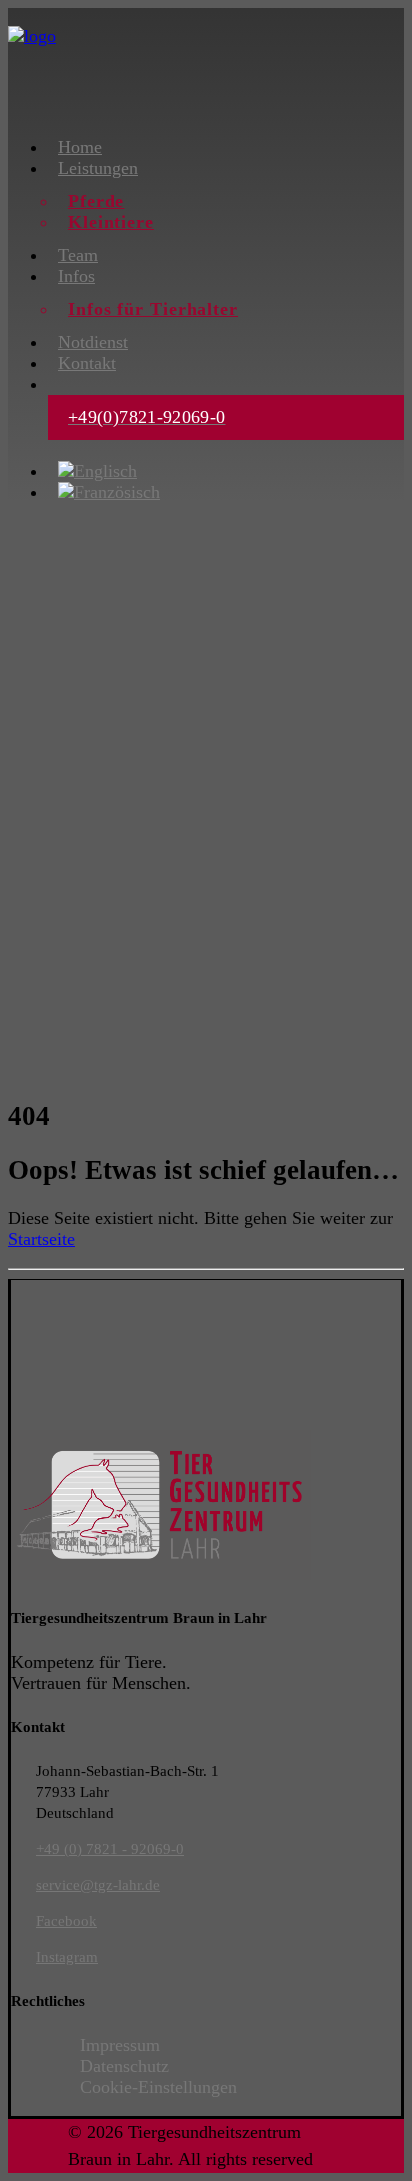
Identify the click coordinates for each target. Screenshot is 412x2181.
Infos (76, 276)
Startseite (41, 1239)
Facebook (66, 1921)
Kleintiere (111, 222)
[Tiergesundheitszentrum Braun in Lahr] (206, 63)
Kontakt (87, 363)
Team (78, 255)
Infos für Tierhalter (153, 309)
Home (80, 147)
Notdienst (93, 342)
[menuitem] (226, 147)
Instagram (67, 1957)
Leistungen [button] (98, 168)
